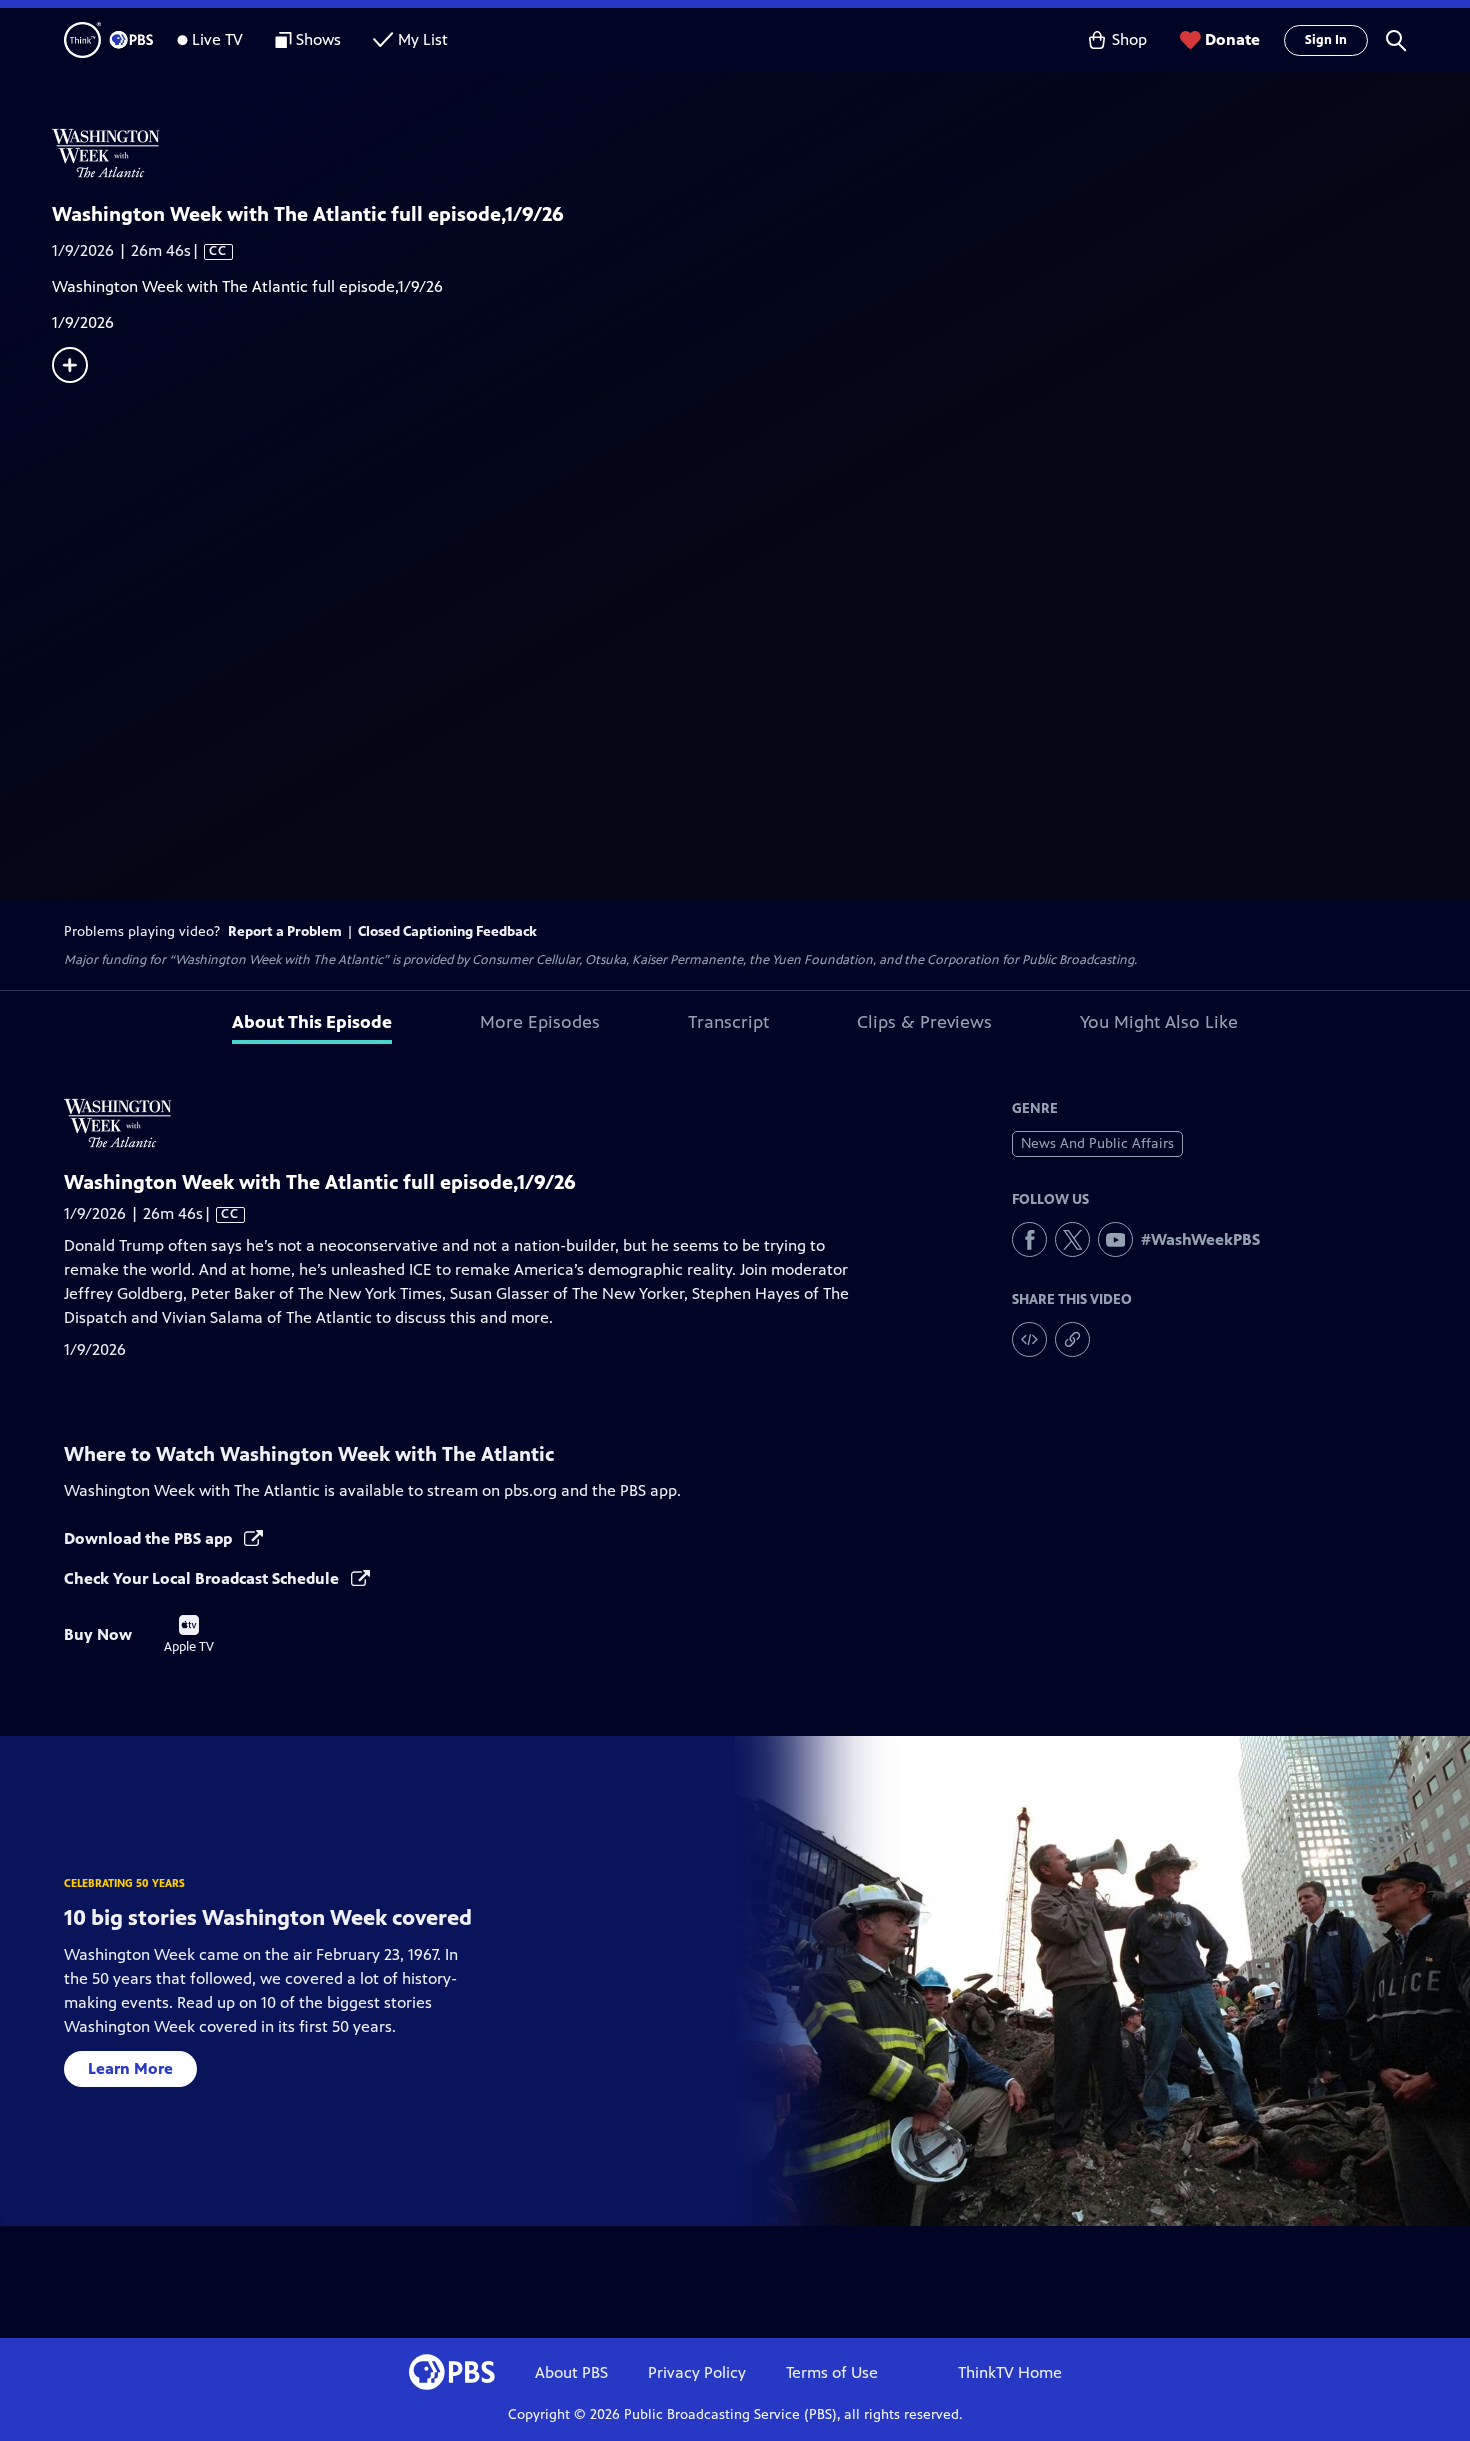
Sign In (1326, 40)
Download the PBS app (150, 1538)
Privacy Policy (697, 2372)
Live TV (217, 39)
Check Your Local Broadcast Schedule (203, 1578)
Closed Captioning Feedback (447, 931)
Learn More (130, 2068)
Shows (318, 39)
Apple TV (189, 1635)
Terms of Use (832, 2372)
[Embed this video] (1029, 1339)
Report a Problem (285, 931)
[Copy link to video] (1072, 1339)
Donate (1232, 39)
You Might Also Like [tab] (1159, 1022)
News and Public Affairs (1097, 1143)
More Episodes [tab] (540, 1022)
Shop (1129, 39)
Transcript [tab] (728, 1022)
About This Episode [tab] (312, 1022)
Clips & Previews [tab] (924, 1022)
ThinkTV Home (1010, 2372)
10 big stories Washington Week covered (268, 1917)
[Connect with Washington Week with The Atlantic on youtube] (1115, 1239)
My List (423, 39)
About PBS (571, 2372)
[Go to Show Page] (761, 153)
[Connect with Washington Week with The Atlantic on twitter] (1072, 1239)
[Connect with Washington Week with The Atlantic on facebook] (1029, 1239)
